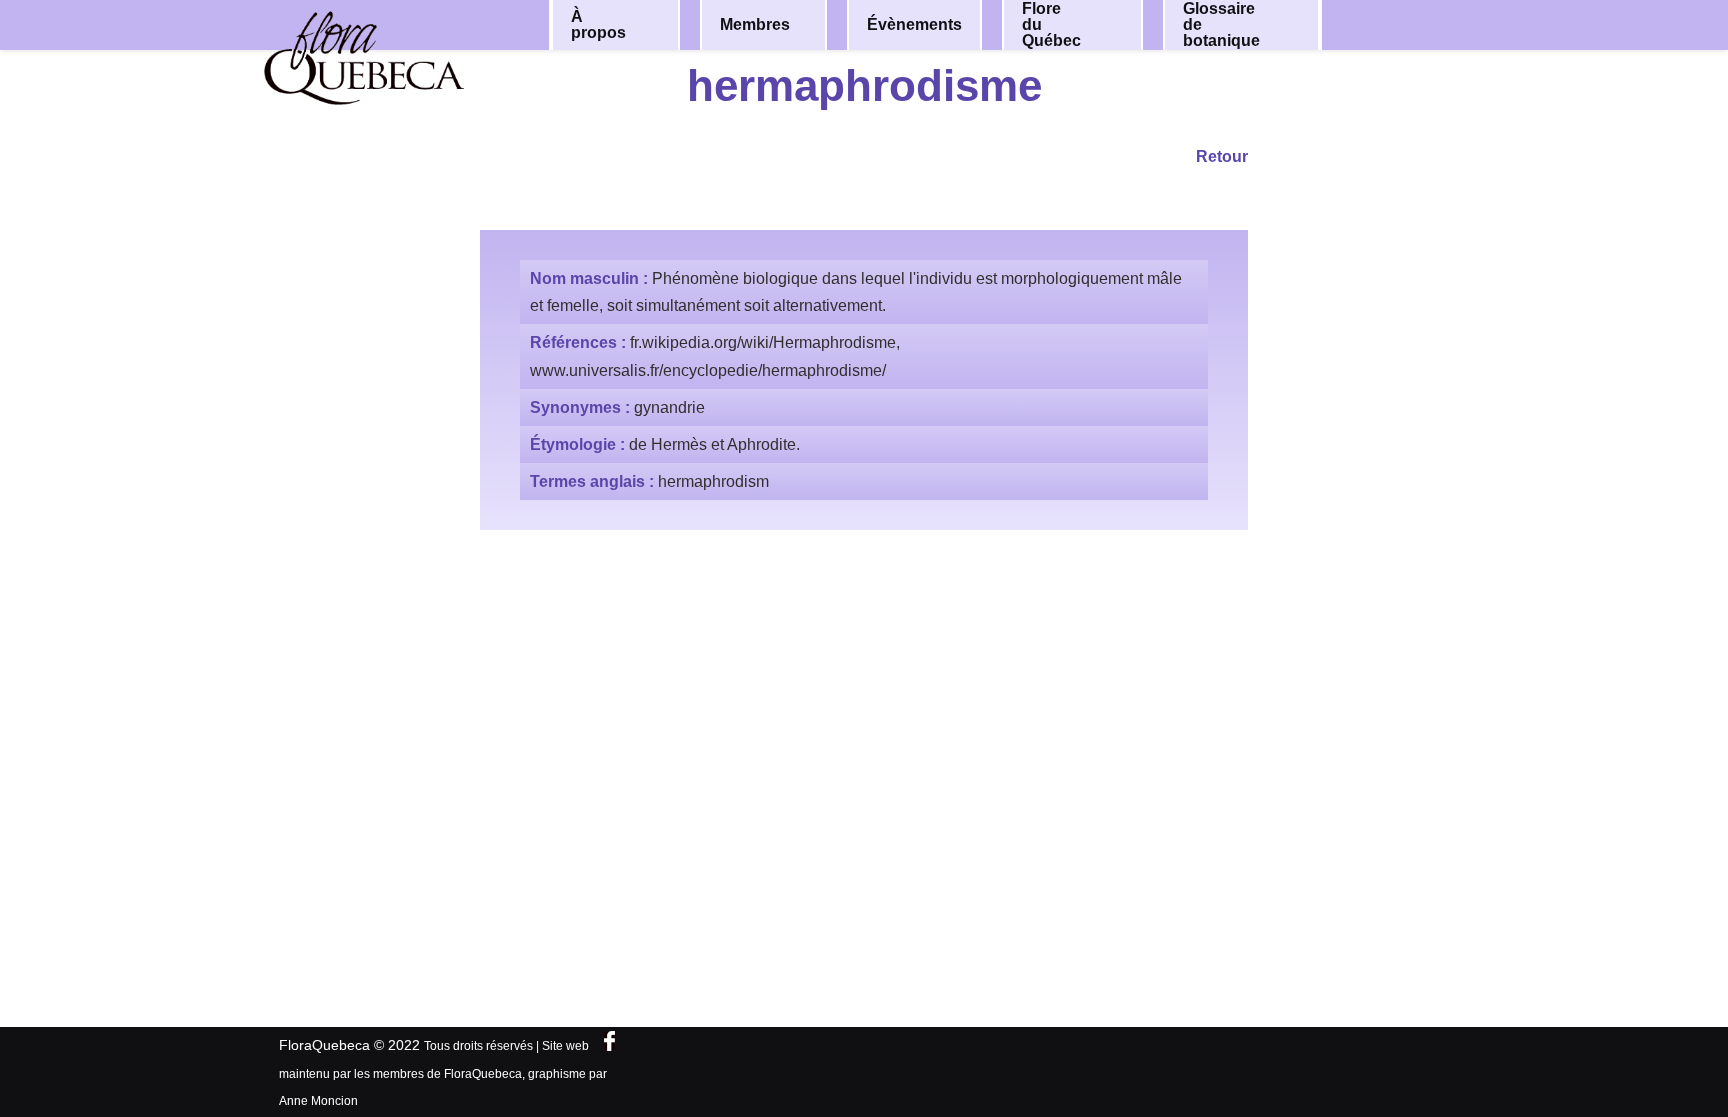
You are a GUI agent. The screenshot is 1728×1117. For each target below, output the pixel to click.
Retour (1222, 156)
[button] (651, 25)
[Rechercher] (1412, 23)
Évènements (914, 24)
